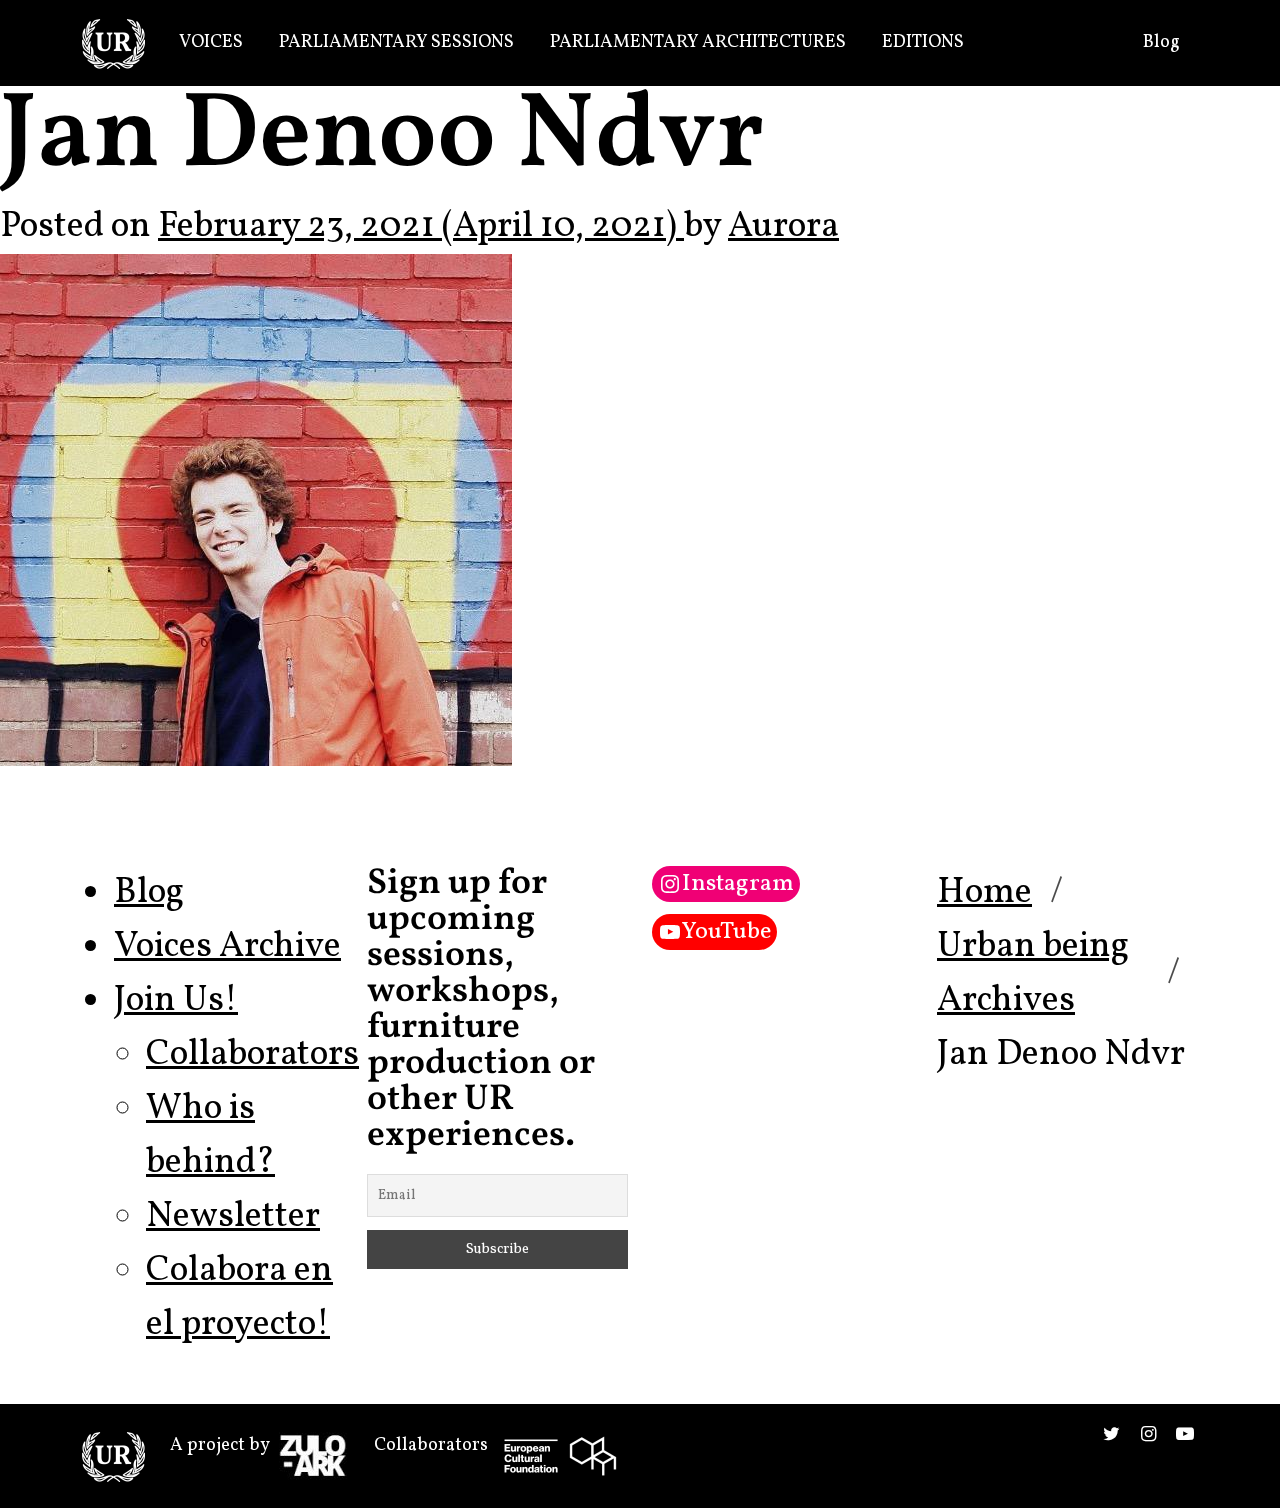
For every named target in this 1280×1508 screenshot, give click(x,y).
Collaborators (252, 1055)
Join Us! (176, 1001)
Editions (923, 42)
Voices (211, 42)
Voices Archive (227, 947)
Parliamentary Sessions (396, 42)
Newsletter (233, 1217)
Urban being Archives (1033, 974)
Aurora (783, 227)
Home (984, 893)
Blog (1161, 42)
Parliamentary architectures (698, 42)
